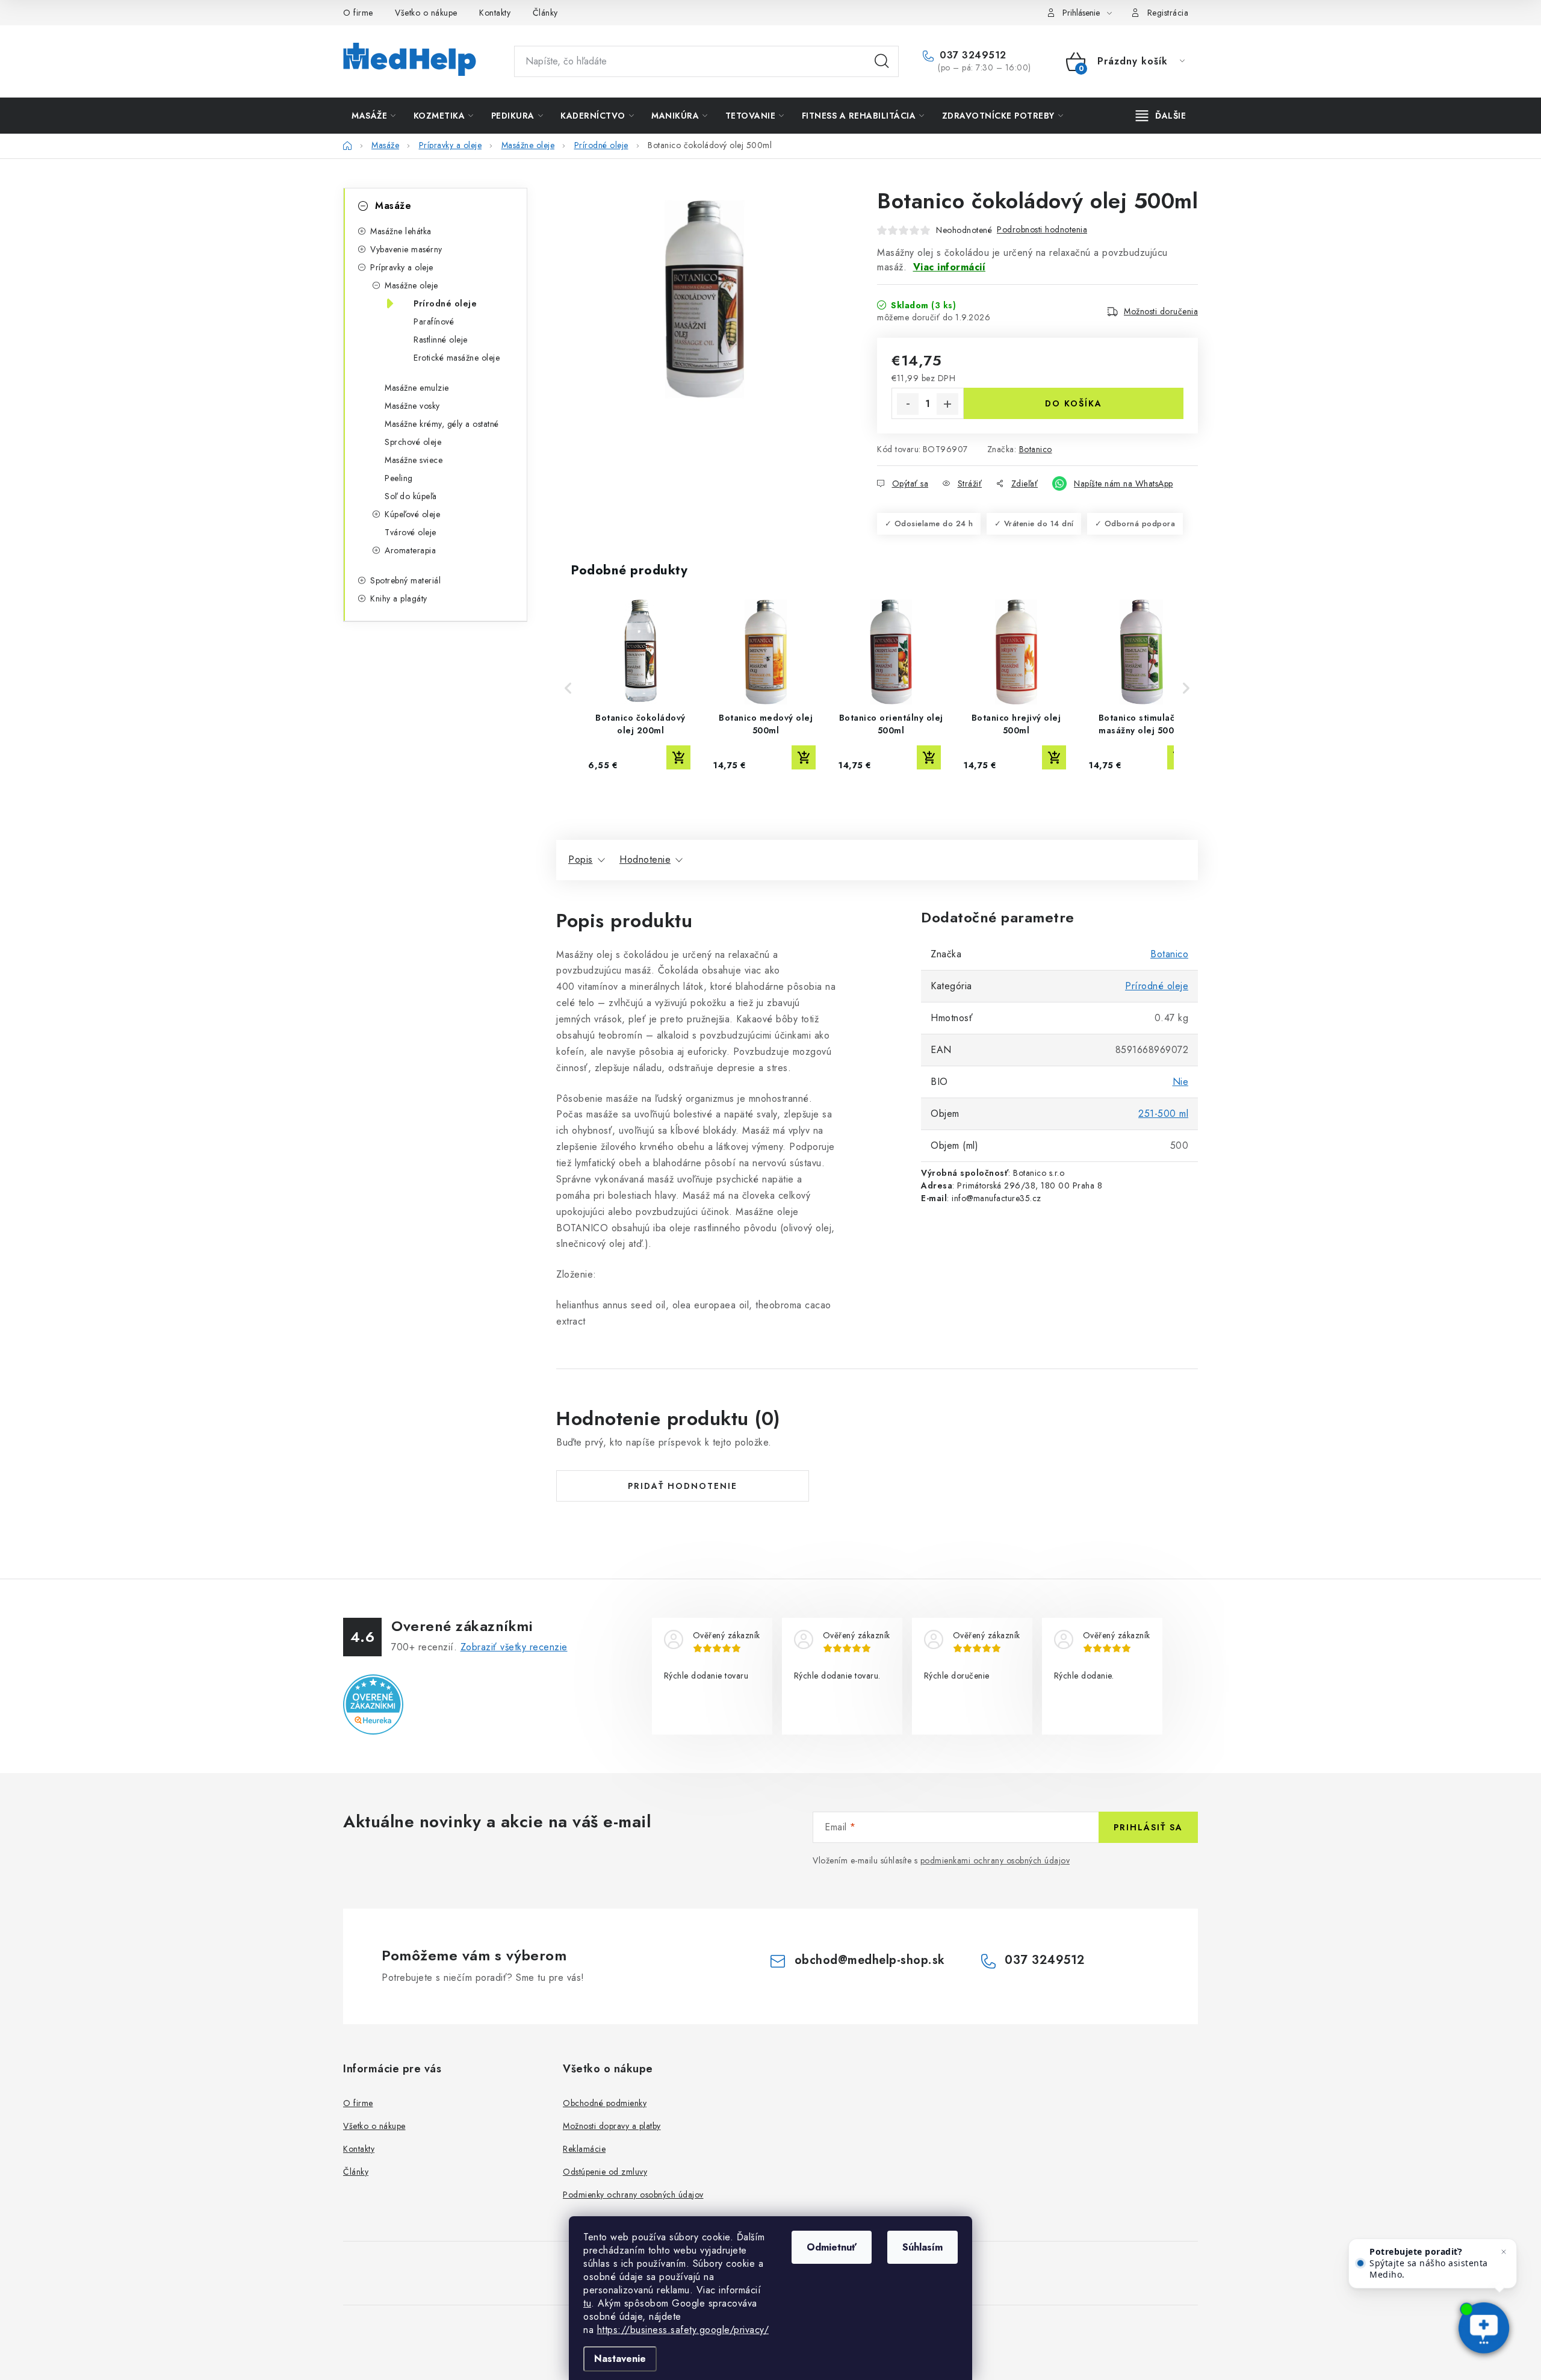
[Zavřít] (1504, 2252)
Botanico (1036, 449)
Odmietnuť (832, 2247)
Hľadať (882, 61)
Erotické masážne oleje (457, 358)
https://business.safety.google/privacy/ (683, 2330)
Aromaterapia (410, 550)
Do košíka (1074, 403)
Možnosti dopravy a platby (612, 2126)
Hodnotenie (645, 859)
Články (545, 13)
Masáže (393, 206)
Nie (1181, 1082)
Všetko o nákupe (426, 13)
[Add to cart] (678, 757)
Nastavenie (620, 2359)
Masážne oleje (411, 285)
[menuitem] (374, 116)
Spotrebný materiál (405, 580)
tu (587, 2303)
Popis (581, 859)
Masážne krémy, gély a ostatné (442, 424)
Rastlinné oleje (441, 340)
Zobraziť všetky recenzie (514, 1647)
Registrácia (1168, 13)
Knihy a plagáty (399, 598)
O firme (358, 13)
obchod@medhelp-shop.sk (870, 1960)
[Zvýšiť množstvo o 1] (947, 404)
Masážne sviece (414, 460)
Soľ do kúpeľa (411, 496)
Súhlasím (922, 2247)
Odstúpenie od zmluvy (605, 2172)
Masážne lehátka (401, 231)
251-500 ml (1163, 1114)
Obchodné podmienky (605, 2103)
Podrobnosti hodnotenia (1042, 229)
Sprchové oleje (413, 442)
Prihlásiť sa (1148, 1827)
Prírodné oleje (445, 303)
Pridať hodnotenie (683, 1486)
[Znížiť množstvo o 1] (908, 404)
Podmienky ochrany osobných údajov (633, 2195)
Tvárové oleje (411, 532)
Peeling (399, 478)
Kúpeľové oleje (412, 514)
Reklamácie (584, 2149)
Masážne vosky (412, 406)
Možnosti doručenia (1161, 311)
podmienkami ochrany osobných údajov (995, 1860)
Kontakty (495, 13)
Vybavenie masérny (406, 249)
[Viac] (1161, 116)
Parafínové (434, 322)
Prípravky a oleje (402, 267)
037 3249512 (972, 55)
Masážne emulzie (417, 388)
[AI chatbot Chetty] (1484, 2329)
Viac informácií (950, 267)
